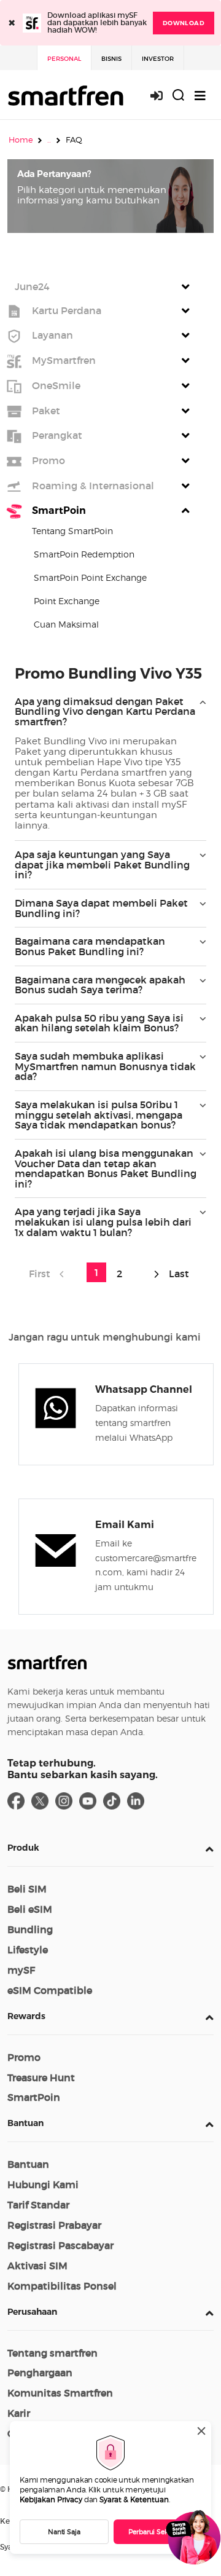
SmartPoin (34, 2097)
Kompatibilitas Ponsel (62, 2286)
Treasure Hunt (41, 2078)
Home (21, 140)
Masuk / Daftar (163, 96)
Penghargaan (40, 2373)
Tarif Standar (38, 2205)
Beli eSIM (30, 1909)
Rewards (26, 2016)
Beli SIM (27, 1889)
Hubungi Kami (43, 2184)
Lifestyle (28, 1950)
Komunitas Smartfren (60, 2393)
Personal (64, 59)
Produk (23, 1848)
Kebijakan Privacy (51, 2499)
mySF (21, 1970)
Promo (24, 2057)
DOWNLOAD (184, 23)
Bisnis (111, 59)
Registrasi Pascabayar (60, 2245)
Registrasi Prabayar (54, 2225)
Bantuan (25, 2123)
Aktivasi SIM (37, 2266)
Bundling (30, 1929)
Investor (158, 59)
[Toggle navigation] (200, 96)
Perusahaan (32, 2312)
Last (178, 1274)
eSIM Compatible (50, 1990)
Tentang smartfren (52, 2353)
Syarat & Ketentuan (134, 2499)
